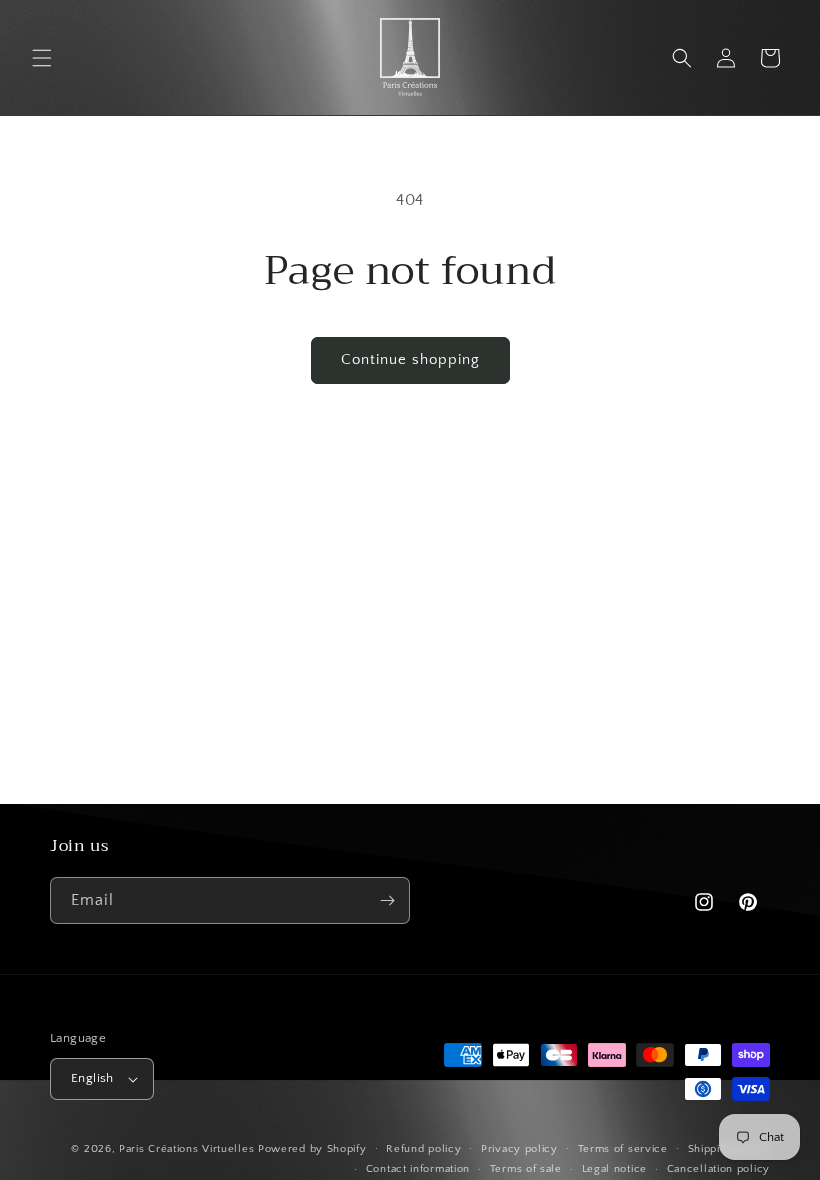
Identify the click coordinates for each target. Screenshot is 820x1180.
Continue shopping (410, 359)
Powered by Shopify (312, 1149)
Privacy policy (519, 1149)
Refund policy (423, 1149)
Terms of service (623, 1149)
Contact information (418, 1169)
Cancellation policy (718, 1169)
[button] (42, 58)
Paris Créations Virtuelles (186, 1149)
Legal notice (614, 1169)
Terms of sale (526, 1169)
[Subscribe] (387, 900)
